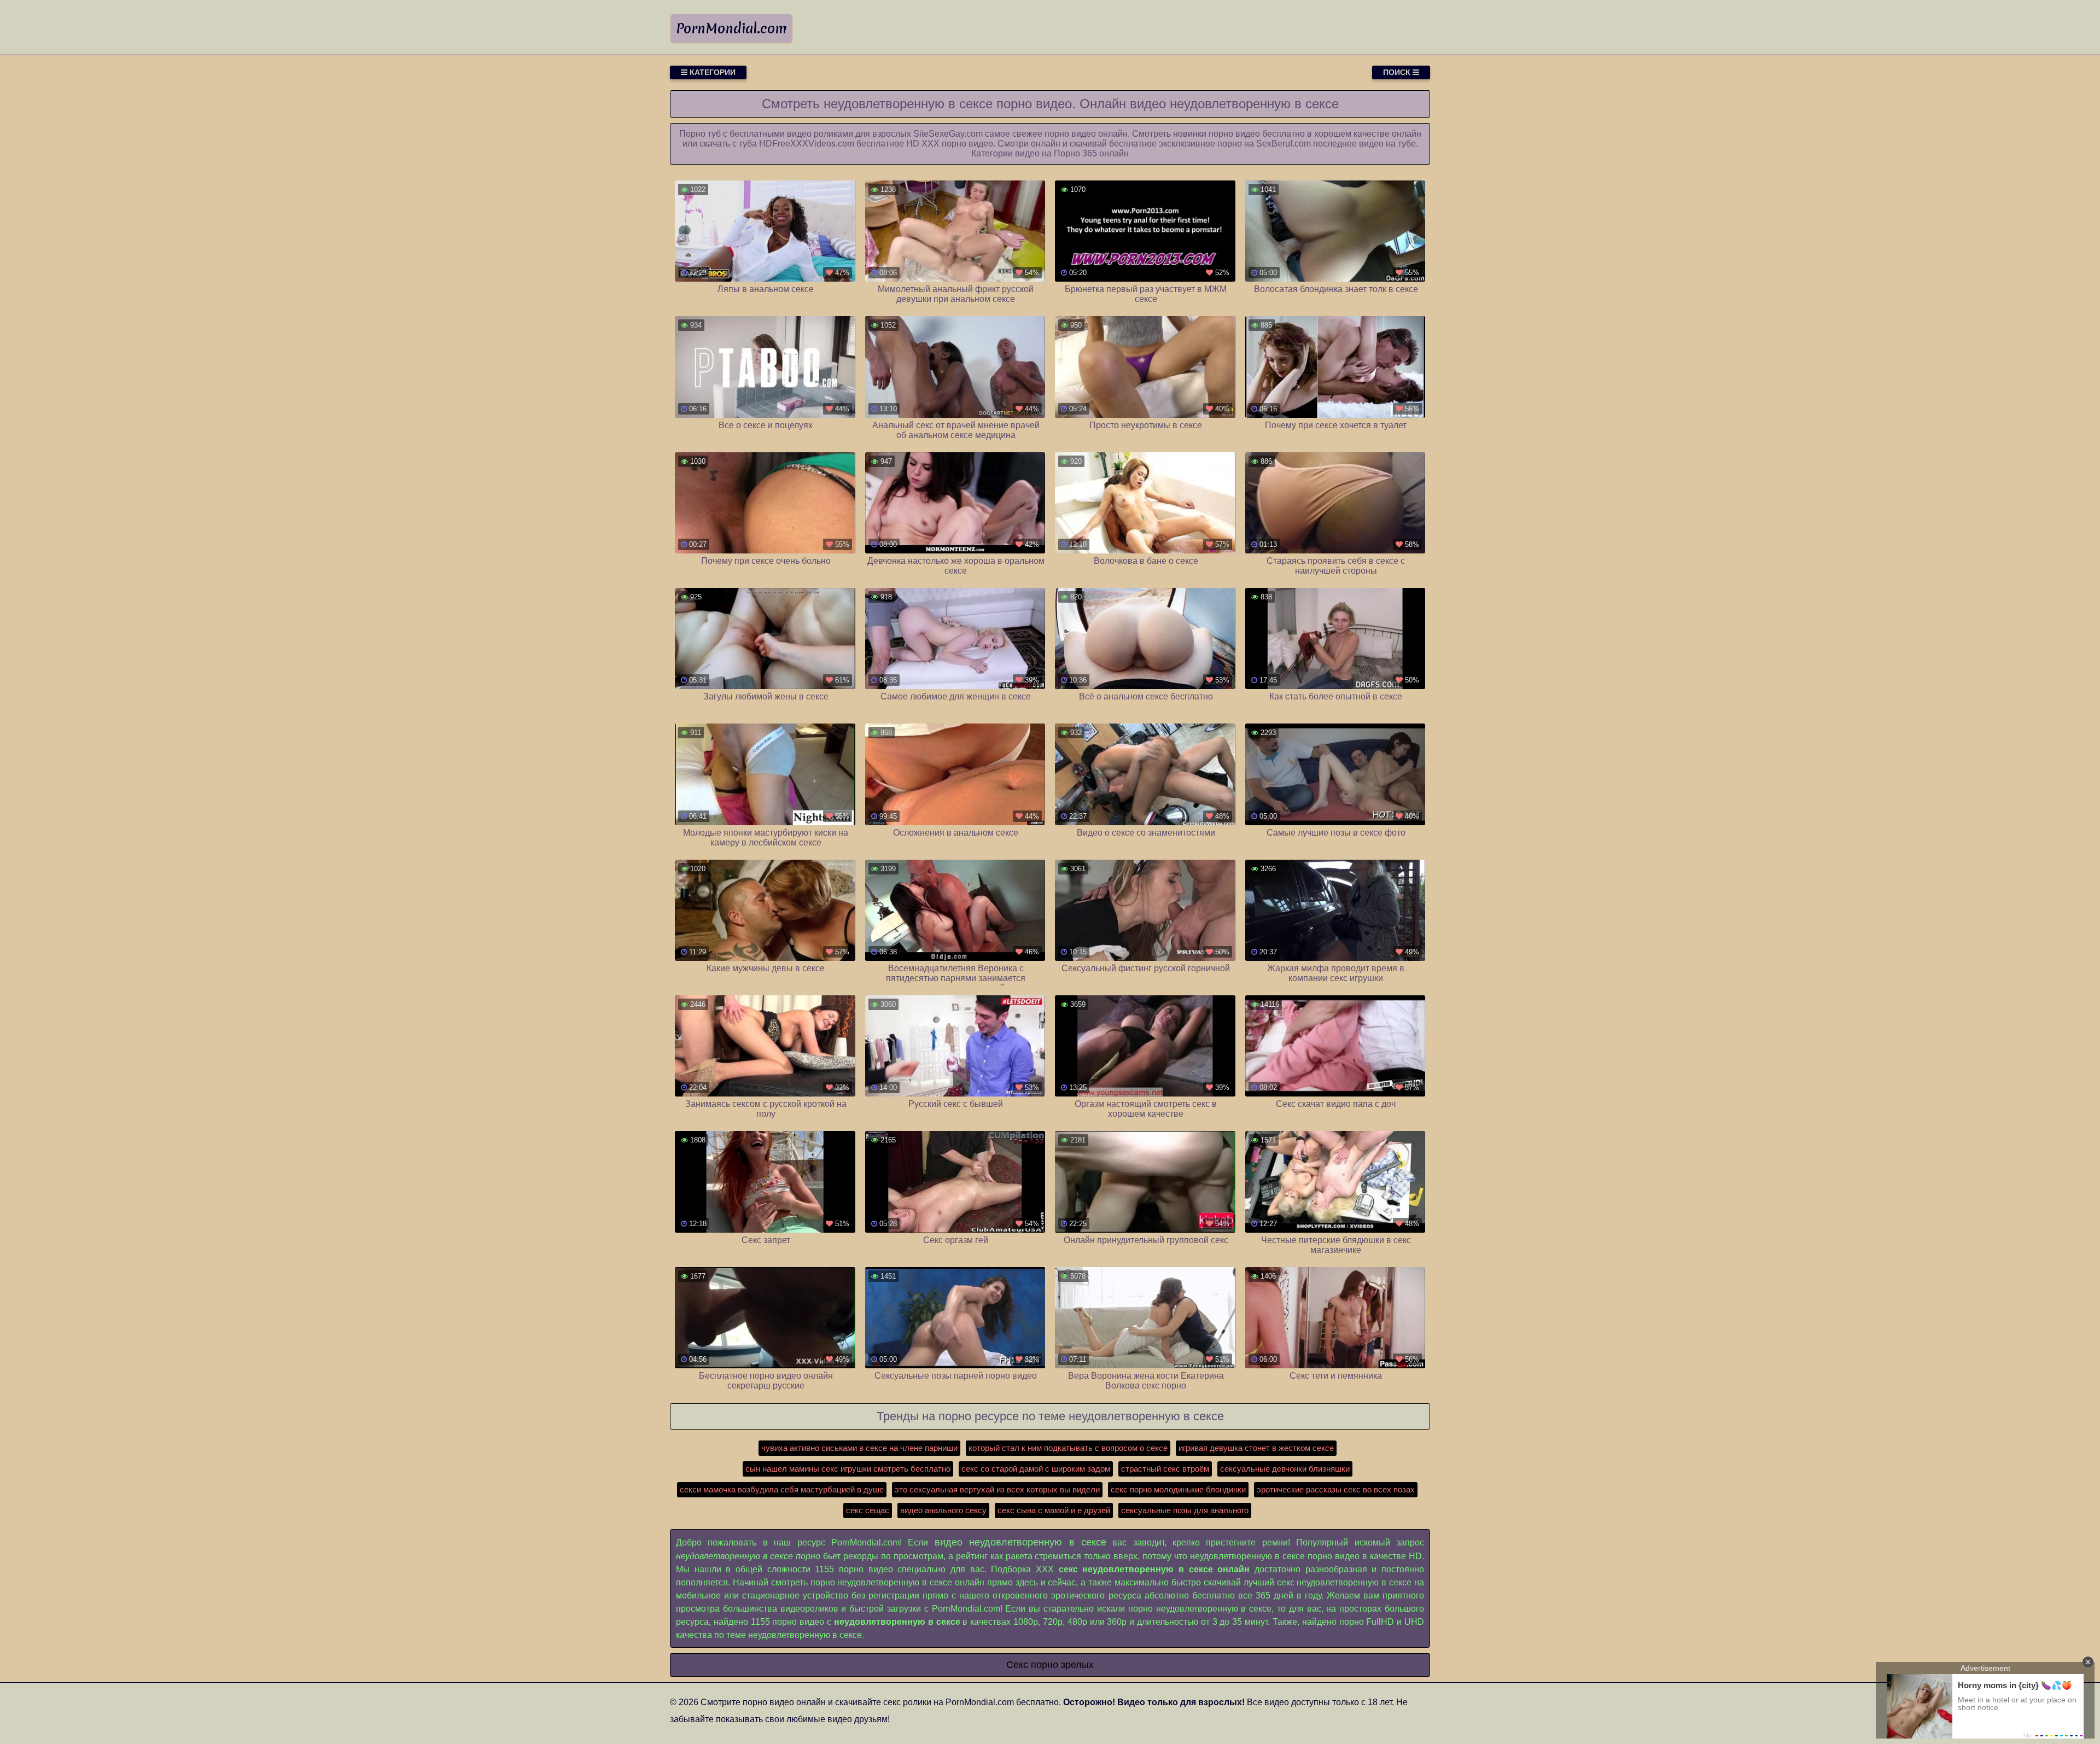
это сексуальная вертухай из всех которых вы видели (997, 1489)
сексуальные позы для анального (1185, 1510)
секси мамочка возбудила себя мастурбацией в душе (782, 1489)
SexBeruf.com (1284, 144)
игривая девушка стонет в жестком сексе (1256, 1448)
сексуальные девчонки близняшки (1285, 1469)
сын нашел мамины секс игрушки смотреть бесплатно (848, 1469)
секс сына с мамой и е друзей (1054, 1510)
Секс (1017, 1665)
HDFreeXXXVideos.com (807, 144)
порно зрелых (1062, 1665)
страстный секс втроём (1165, 1469)
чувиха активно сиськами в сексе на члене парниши (859, 1448)
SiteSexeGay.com (948, 134)
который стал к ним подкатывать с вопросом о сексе (1068, 1448)
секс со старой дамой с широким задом (1036, 1469)
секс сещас (868, 1510)
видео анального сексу (943, 1510)
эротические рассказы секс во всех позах (1336, 1489)
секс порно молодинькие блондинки (1178, 1489)
